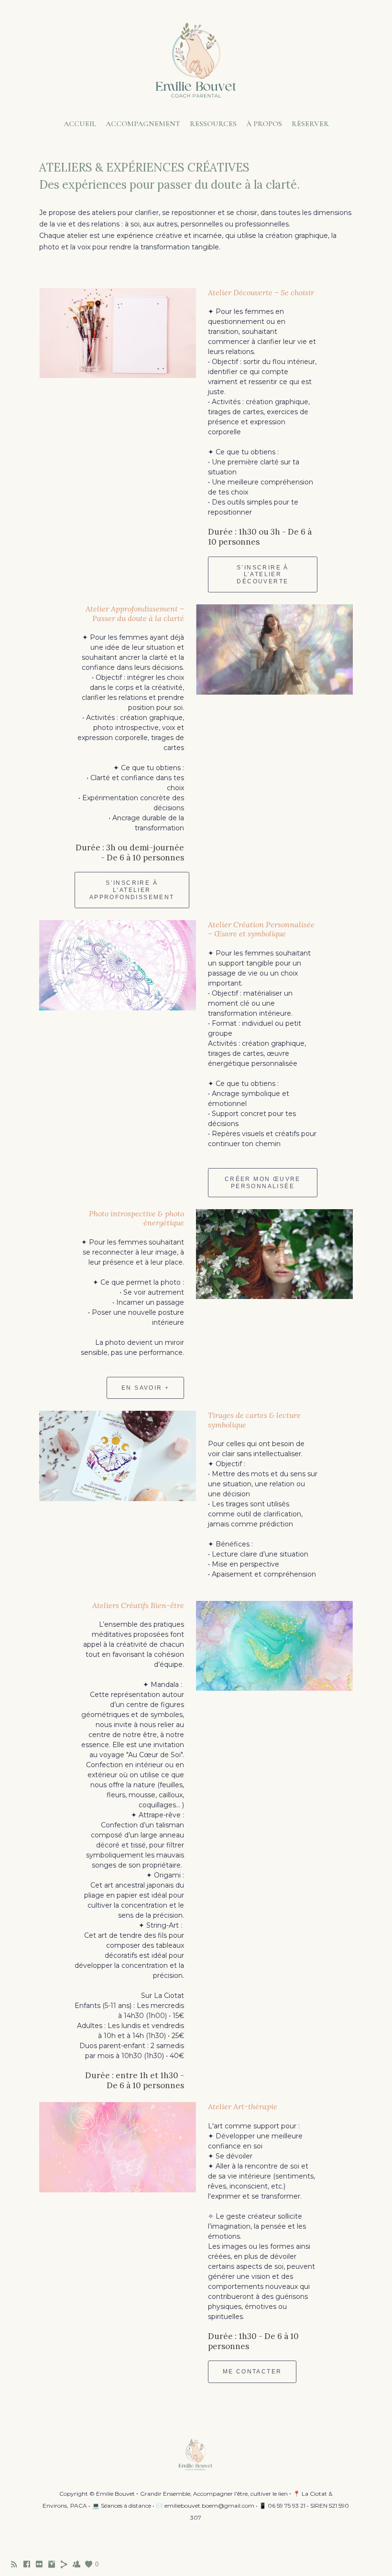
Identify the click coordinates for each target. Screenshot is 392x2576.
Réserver (310, 124)
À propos (264, 124)
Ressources (213, 124)
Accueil (80, 124)
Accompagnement (143, 124)
